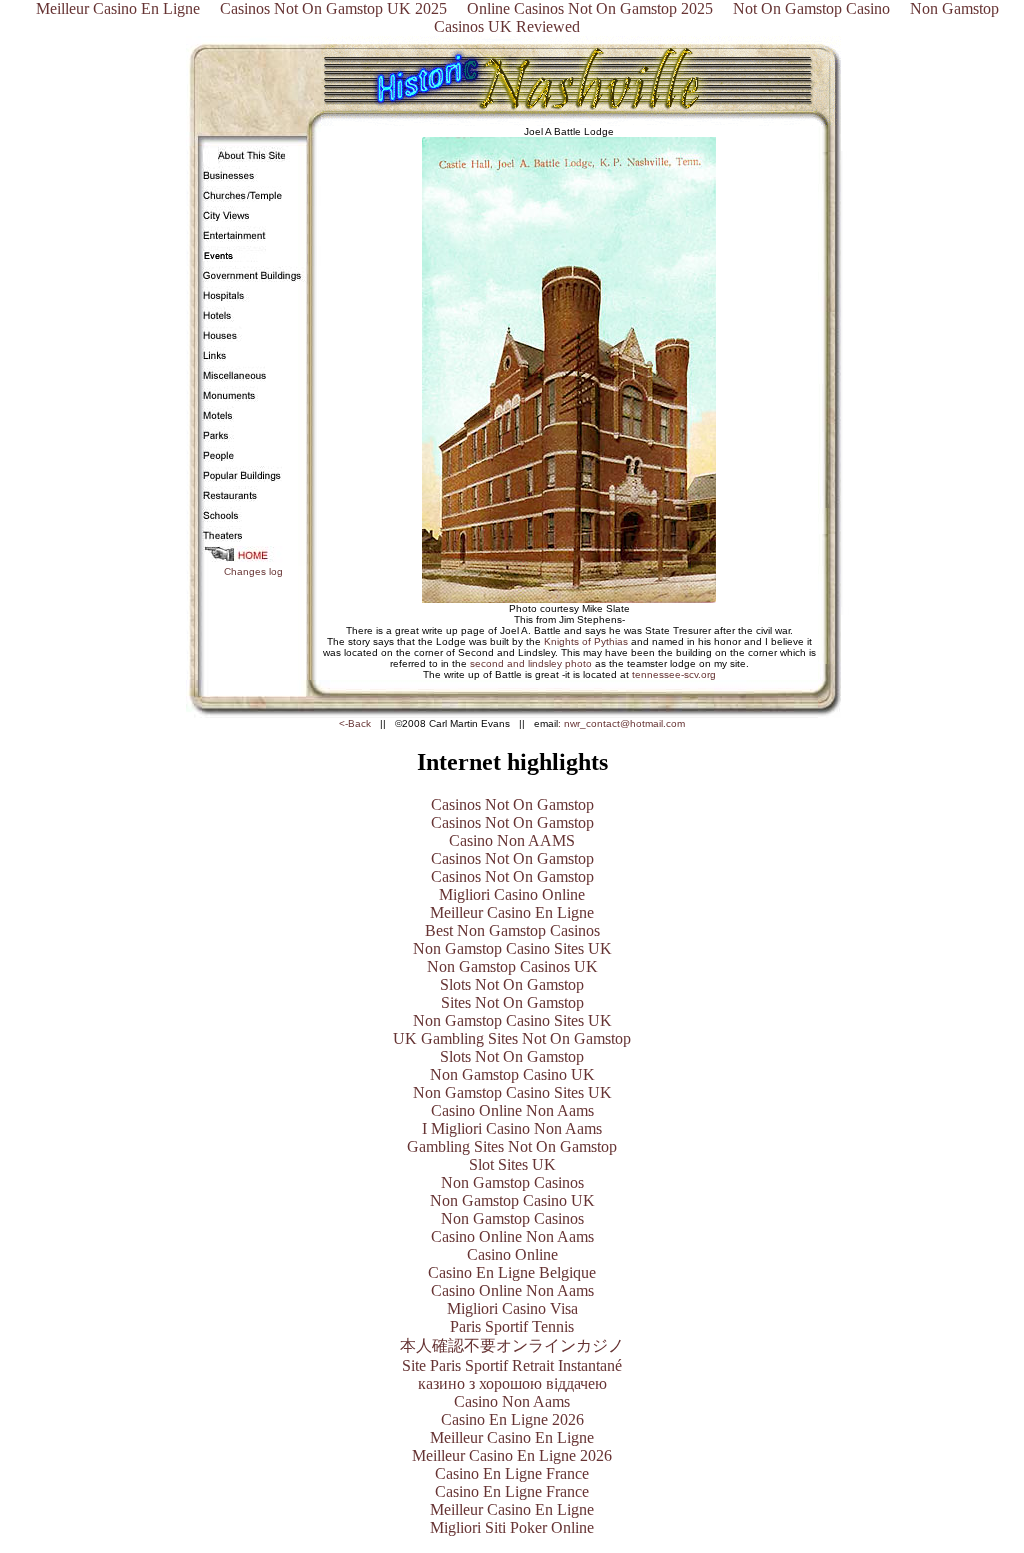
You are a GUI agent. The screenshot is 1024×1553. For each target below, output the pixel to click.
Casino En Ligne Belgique (512, 1272)
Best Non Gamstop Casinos (512, 930)
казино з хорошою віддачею (512, 1383)
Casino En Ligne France (512, 1473)
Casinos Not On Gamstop (512, 804)
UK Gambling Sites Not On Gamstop (512, 1038)
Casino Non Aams (512, 1401)
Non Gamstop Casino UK (512, 1074)
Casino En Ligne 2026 (512, 1419)
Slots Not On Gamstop (512, 984)
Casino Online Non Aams (512, 1110)
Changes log (253, 571)
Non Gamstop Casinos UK (512, 966)
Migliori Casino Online (512, 894)
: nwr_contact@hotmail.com (621, 723)
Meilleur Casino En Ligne (512, 912)
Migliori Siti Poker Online (512, 1527)
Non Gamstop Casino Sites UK (512, 948)
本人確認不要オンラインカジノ (512, 1345)
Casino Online (512, 1254)
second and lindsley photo (529, 663)
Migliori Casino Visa (512, 1308)
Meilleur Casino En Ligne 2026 (512, 1455)
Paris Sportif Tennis (512, 1326)
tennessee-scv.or (671, 674)
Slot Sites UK (512, 1164)
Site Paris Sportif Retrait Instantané (512, 1365)
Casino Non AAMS (512, 840)
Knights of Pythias (586, 641)
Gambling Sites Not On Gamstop (512, 1146)
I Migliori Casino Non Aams (512, 1128)
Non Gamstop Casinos (512, 1182)
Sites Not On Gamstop (512, 1002)
